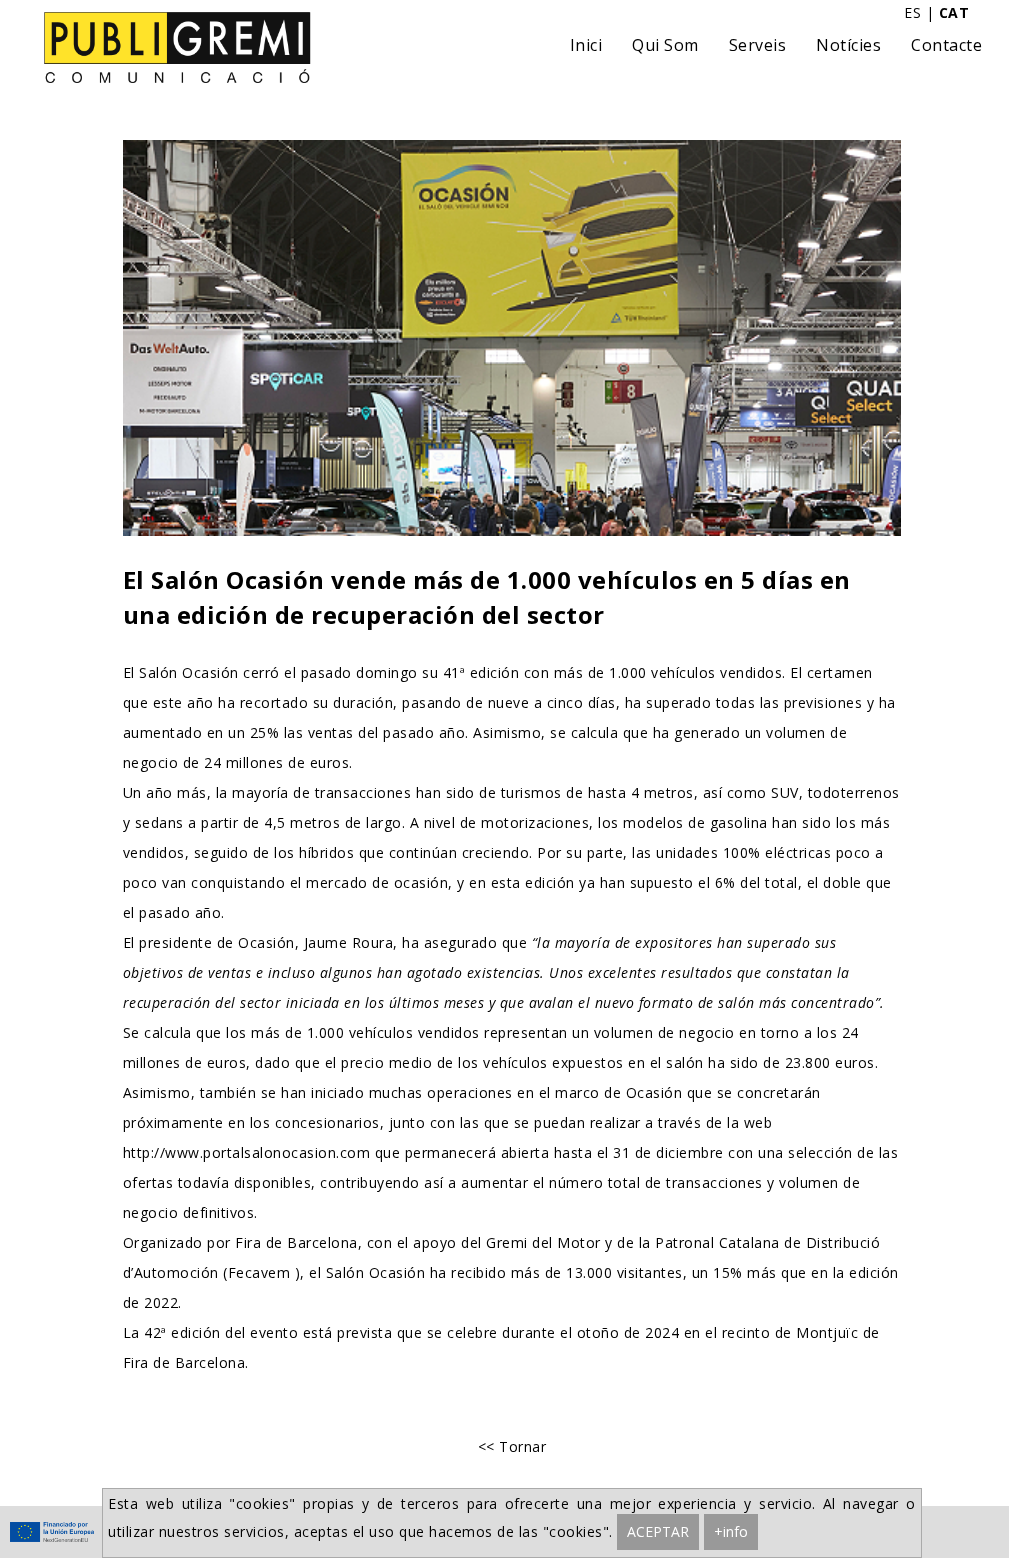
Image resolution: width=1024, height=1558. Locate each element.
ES (912, 12)
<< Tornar (512, 1446)
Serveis (758, 45)
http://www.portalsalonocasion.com (247, 1152)
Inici (586, 45)
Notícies (848, 45)
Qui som (665, 45)
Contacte (946, 45)
